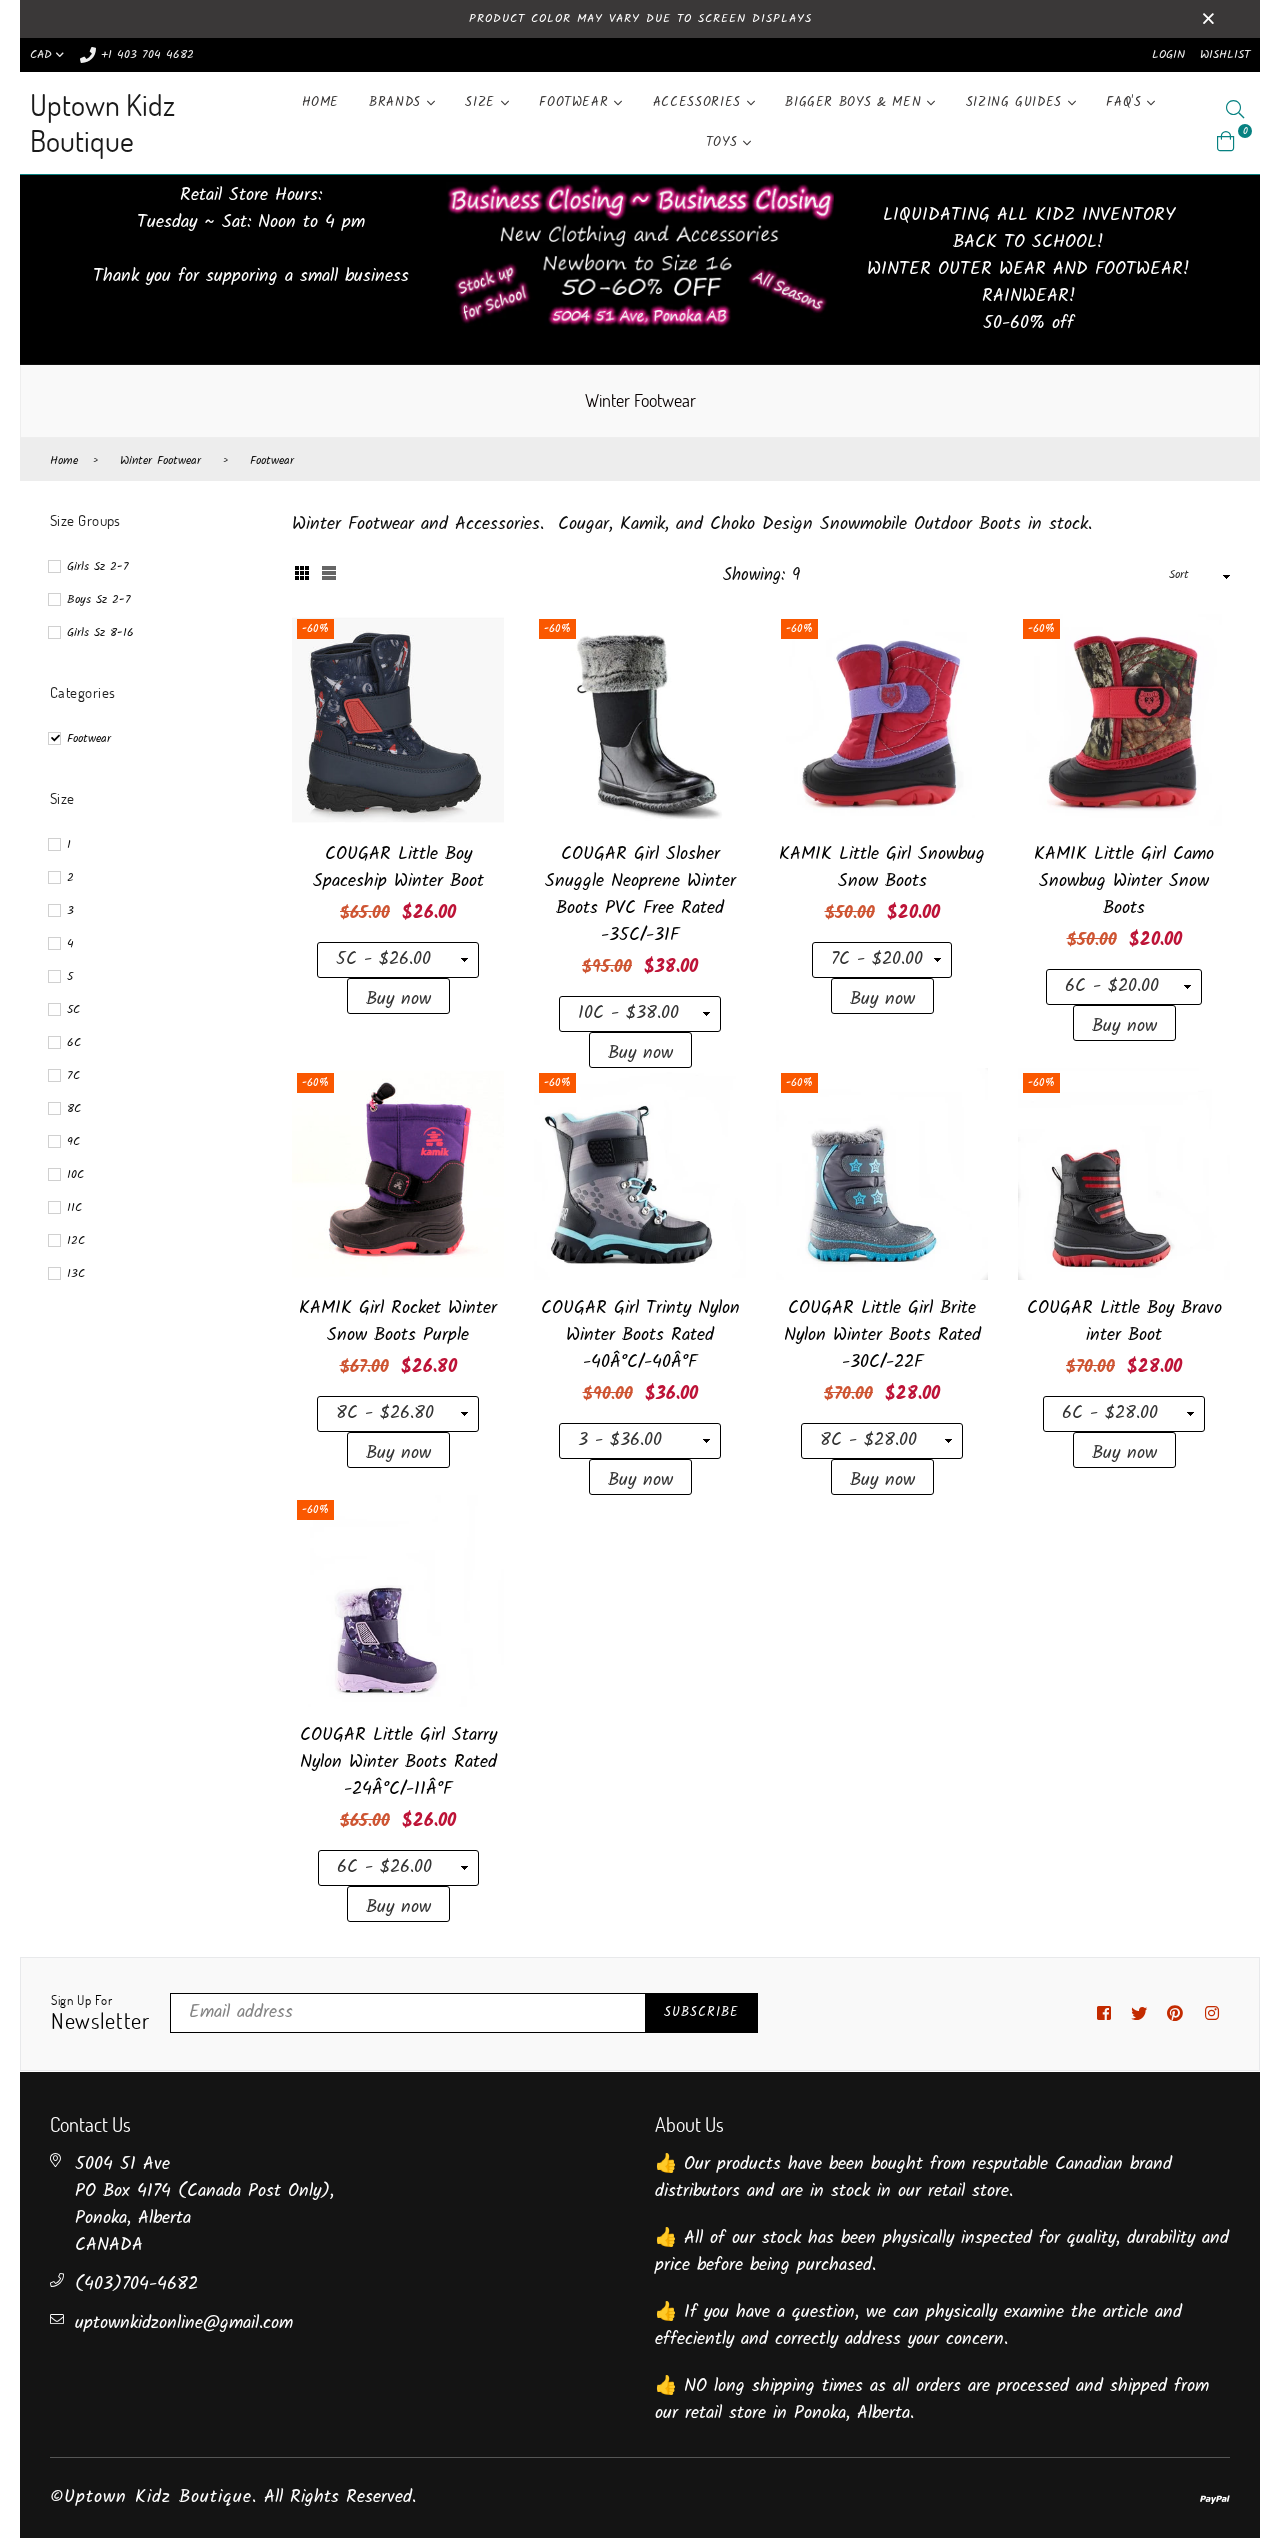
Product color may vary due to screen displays (640, 18)
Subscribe (701, 2012)
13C (76, 1273)
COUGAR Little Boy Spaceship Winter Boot (398, 868)
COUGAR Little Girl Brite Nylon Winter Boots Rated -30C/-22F (882, 1335)
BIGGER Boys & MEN (856, 102)
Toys (724, 142)
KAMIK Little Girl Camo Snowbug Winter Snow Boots (1124, 881)
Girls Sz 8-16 (100, 632)
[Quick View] (481, 661)
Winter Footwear (160, 461)
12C (76, 1240)
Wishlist (1225, 54)
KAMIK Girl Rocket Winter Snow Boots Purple (398, 1322)
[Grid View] (302, 576)
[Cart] (1226, 141)
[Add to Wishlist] (481, 701)
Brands (398, 102)
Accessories (700, 102)
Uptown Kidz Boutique (102, 122)
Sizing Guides (1017, 102)
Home (321, 102)
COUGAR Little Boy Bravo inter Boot (1124, 1322)
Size (482, 102)
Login (1168, 54)
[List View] (329, 576)
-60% (315, 629)
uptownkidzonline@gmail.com (184, 2323)
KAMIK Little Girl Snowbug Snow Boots (882, 868)
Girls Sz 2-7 (98, 566)
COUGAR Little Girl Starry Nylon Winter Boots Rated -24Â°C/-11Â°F (398, 1762)
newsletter (100, 2014)
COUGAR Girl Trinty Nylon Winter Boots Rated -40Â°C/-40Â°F (640, 1335)
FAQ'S (1126, 102)
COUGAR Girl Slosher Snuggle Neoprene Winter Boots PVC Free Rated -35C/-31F (640, 895)
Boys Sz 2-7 (99, 599)
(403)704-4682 (136, 2284)
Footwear (576, 102)
